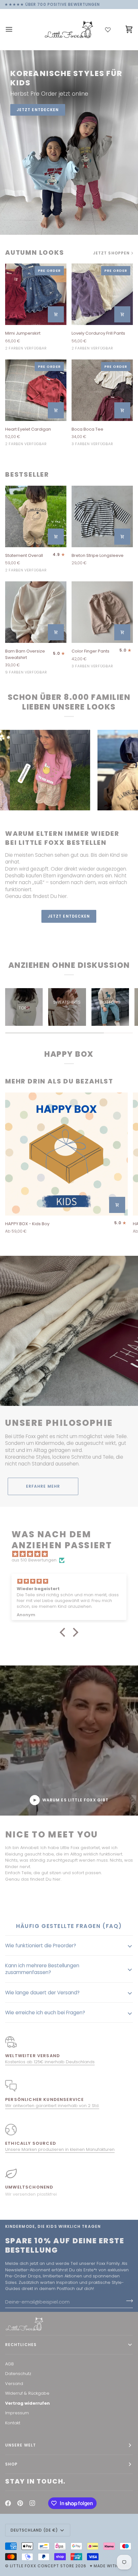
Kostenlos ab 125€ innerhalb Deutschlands (50, 2062)
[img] (72, 1554)
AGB (9, 2364)
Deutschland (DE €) (34, 2530)
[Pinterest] (20, 2503)
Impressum (17, 2413)
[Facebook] (8, 2503)
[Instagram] (32, 2503)
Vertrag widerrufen (27, 2403)
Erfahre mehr (43, 1486)
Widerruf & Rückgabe (27, 2393)
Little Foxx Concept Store (42, 2566)
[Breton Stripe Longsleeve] (102, 516)
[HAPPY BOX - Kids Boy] (66, 1154)
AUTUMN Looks (35, 253)
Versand (14, 2384)
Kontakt (13, 2423)
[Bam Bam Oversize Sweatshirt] (36, 612)
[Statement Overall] (36, 516)
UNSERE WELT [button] (21, 2445)
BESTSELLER (27, 475)
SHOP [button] (11, 2464)
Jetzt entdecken (69, 916)
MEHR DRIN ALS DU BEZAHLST (59, 1081)
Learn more (69, 933)
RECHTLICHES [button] (21, 2345)
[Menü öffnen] (15, 29)
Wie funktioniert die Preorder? (41, 1946)
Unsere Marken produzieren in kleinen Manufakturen (60, 2149)
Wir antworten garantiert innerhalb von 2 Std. (52, 2106)
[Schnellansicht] (56, 537)
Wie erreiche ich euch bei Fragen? (45, 2013)
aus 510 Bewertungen (34, 1560)
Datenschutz (18, 2374)
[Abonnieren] (128, 2301)
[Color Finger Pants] (102, 612)
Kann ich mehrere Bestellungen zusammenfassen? (42, 1969)
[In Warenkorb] (56, 314)
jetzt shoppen (111, 253)
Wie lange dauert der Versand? (42, 1993)
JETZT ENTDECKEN (38, 110)
